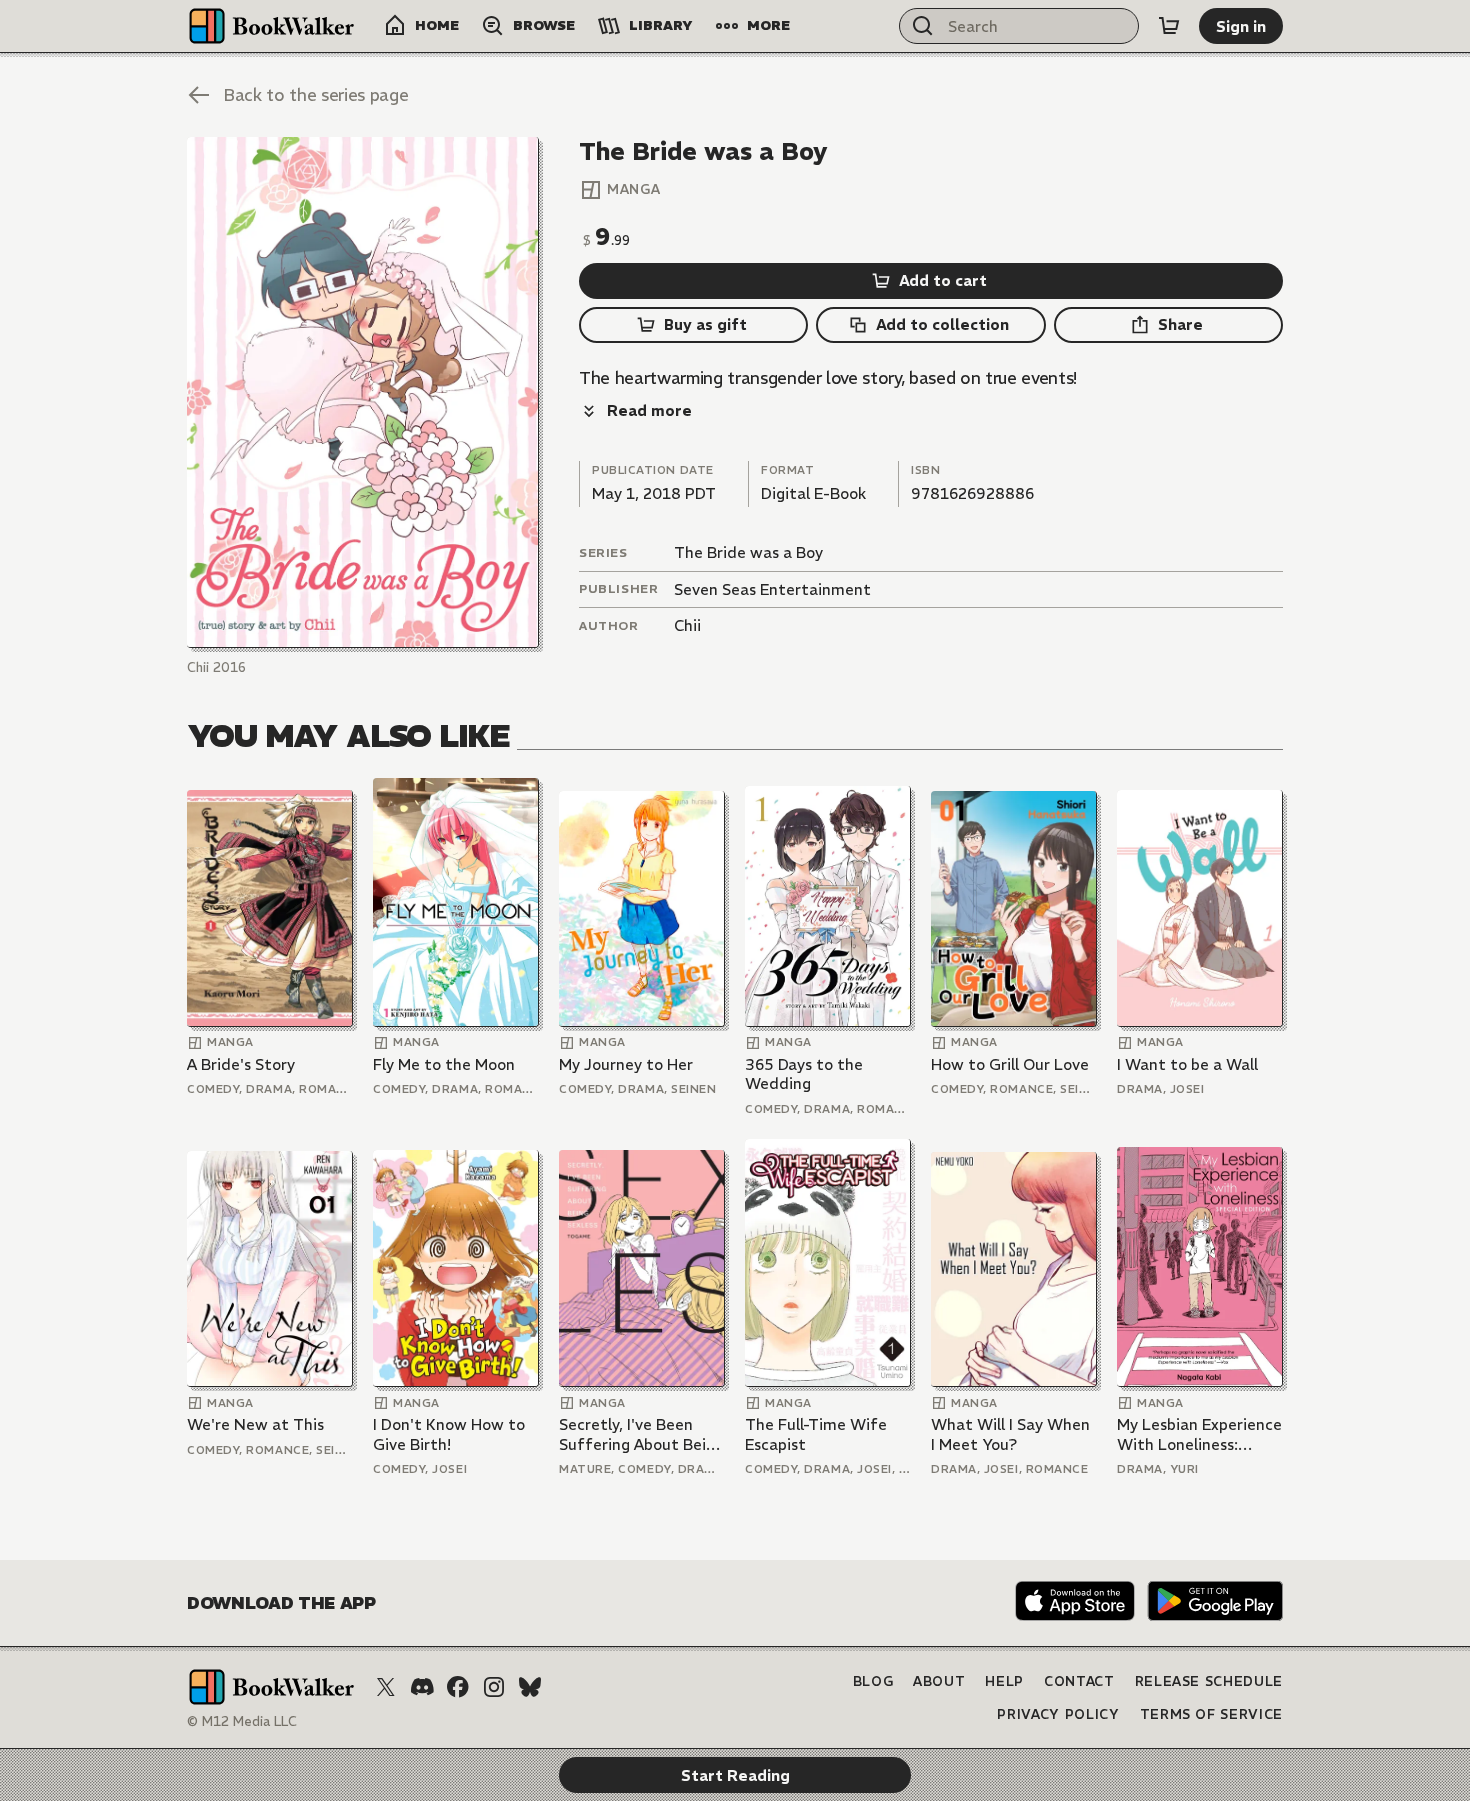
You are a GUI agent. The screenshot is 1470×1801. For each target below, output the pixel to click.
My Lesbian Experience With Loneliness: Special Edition (1199, 1434)
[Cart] (1169, 26)
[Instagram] (494, 1687)
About (939, 1681)
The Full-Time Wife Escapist (816, 1434)
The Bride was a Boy (748, 552)
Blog (873, 1681)
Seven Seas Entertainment (772, 589)
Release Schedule (1209, 1681)
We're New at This (255, 1424)
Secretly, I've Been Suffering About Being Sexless (641, 1434)
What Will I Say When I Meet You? (1010, 1434)
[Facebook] (458, 1687)
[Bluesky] (530, 1687)
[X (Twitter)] (386, 1687)
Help (1004, 1681)
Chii (687, 625)
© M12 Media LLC (242, 1721)
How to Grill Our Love (1010, 1064)
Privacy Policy (1058, 1714)
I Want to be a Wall (1187, 1064)
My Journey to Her (626, 1064)
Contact (1079, 1681)
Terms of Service (1211, 1714)
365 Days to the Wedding (804, 1074)
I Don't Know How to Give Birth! (449, 1434)
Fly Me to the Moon (444, 1064)
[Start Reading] (363, 392)
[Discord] (422, 1687)
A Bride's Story (241, 1064)
